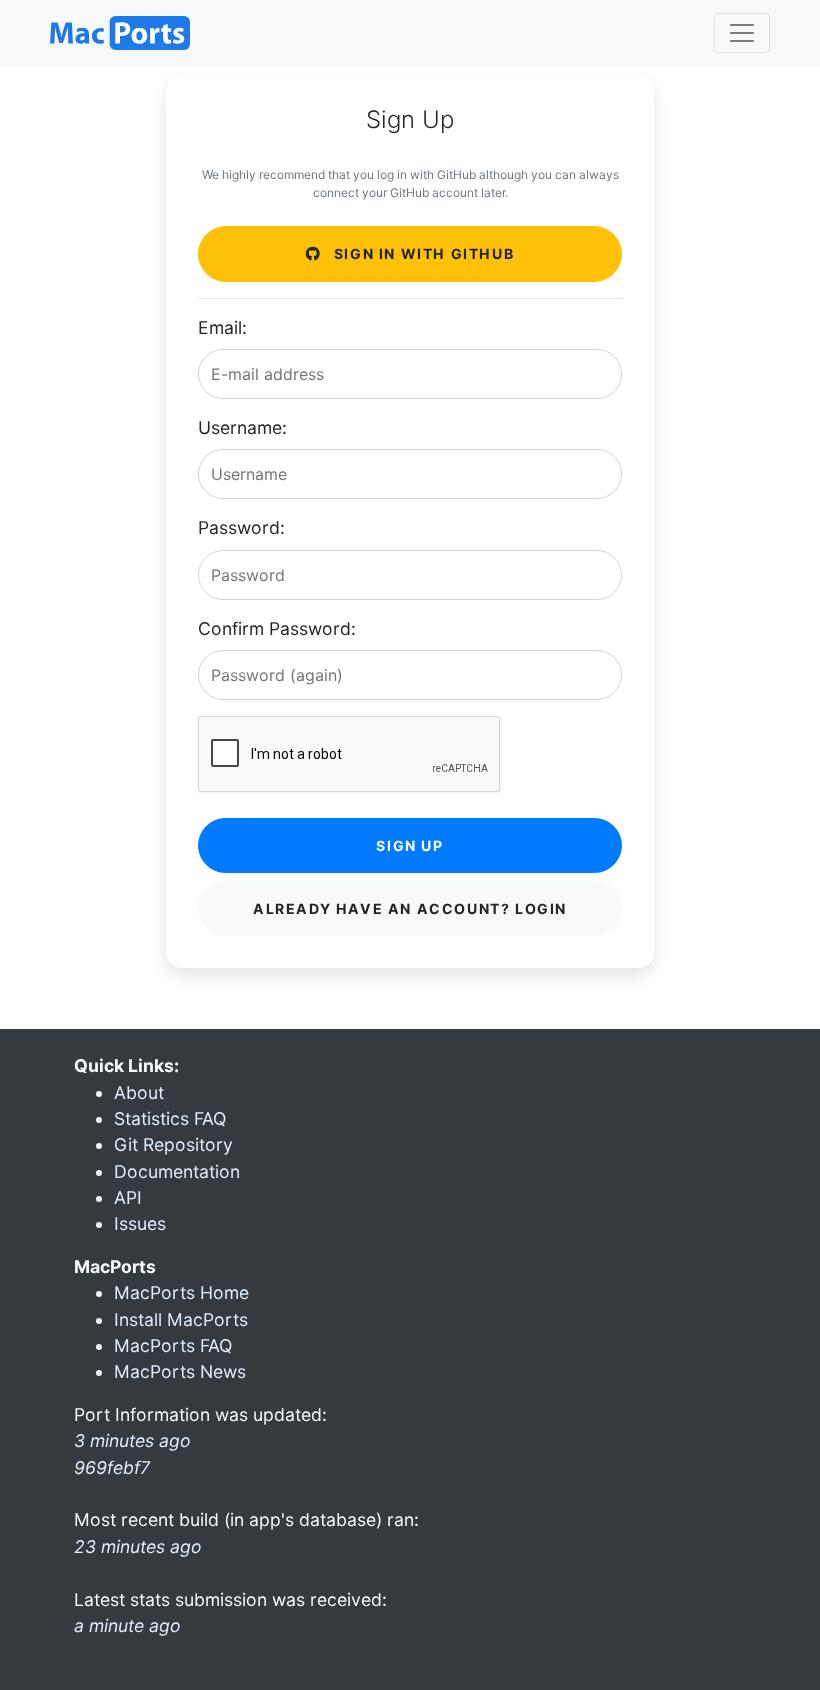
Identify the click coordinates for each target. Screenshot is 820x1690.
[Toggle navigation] (742, 33)
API (128, 1197)
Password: (241, 527)
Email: (222, 327)
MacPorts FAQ (173, 1345)
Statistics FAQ (170, 1118)
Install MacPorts (181, 1319)
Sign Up (409, 845)
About (139, 1092)
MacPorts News (180, 1371)
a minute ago (127, 1625)
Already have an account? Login (410, 908)
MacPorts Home (181, 1292)
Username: (242, 427)
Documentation (177, 1171)
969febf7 (112, 1467)
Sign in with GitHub (421, 253)
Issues (140, 1223)
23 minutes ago (138, 1546)
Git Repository (173, 1144)
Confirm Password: (277, 628)
